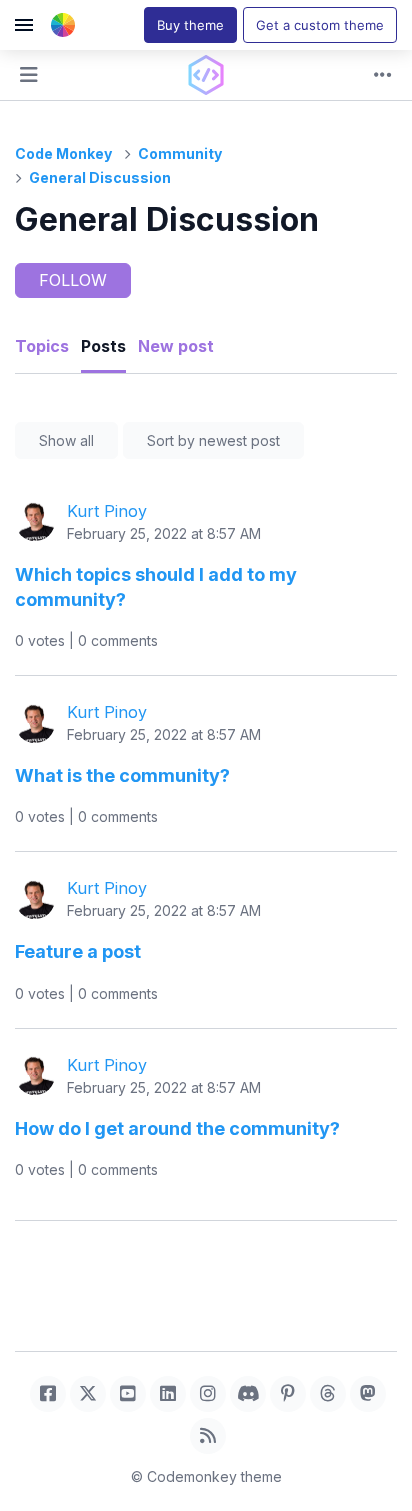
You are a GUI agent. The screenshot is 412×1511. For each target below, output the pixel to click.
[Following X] (88, 1394)
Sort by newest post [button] (213, 440)
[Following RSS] (208, 1436)
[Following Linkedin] (168, 1394)
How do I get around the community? (177, 1128)
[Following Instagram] (208, 1394)
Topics (42, 346)
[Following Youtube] (128, 1394)
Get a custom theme (320, 25)
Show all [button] (66, 440)
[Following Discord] (248, 1394)
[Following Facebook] (48, 1394)
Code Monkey (63, 153)
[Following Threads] (328, 1394)
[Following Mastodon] (368, 1394)
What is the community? (122, 775)
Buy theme (190, 25)
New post (176, 346)
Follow (73, 280)
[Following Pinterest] (288, 1394)
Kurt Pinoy (107, 511)
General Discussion (100, 177)
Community (180, 153)
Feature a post (78, 951)
